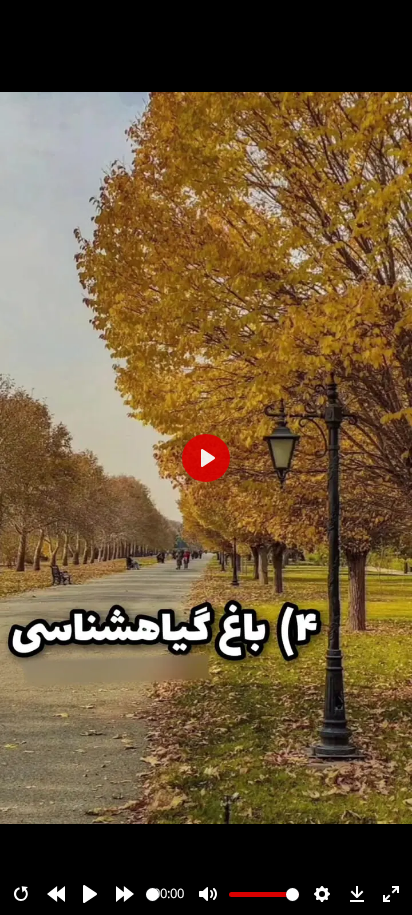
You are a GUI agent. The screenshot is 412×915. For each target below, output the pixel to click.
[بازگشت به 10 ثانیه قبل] (56, 894)
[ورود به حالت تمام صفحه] (391, 894)
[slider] (152, 894)
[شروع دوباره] (21, 894)
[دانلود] (357, 894)
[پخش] (90, 894)
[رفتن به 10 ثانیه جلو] (125, 894)
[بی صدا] (208, 894)
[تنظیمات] (322, 894)
